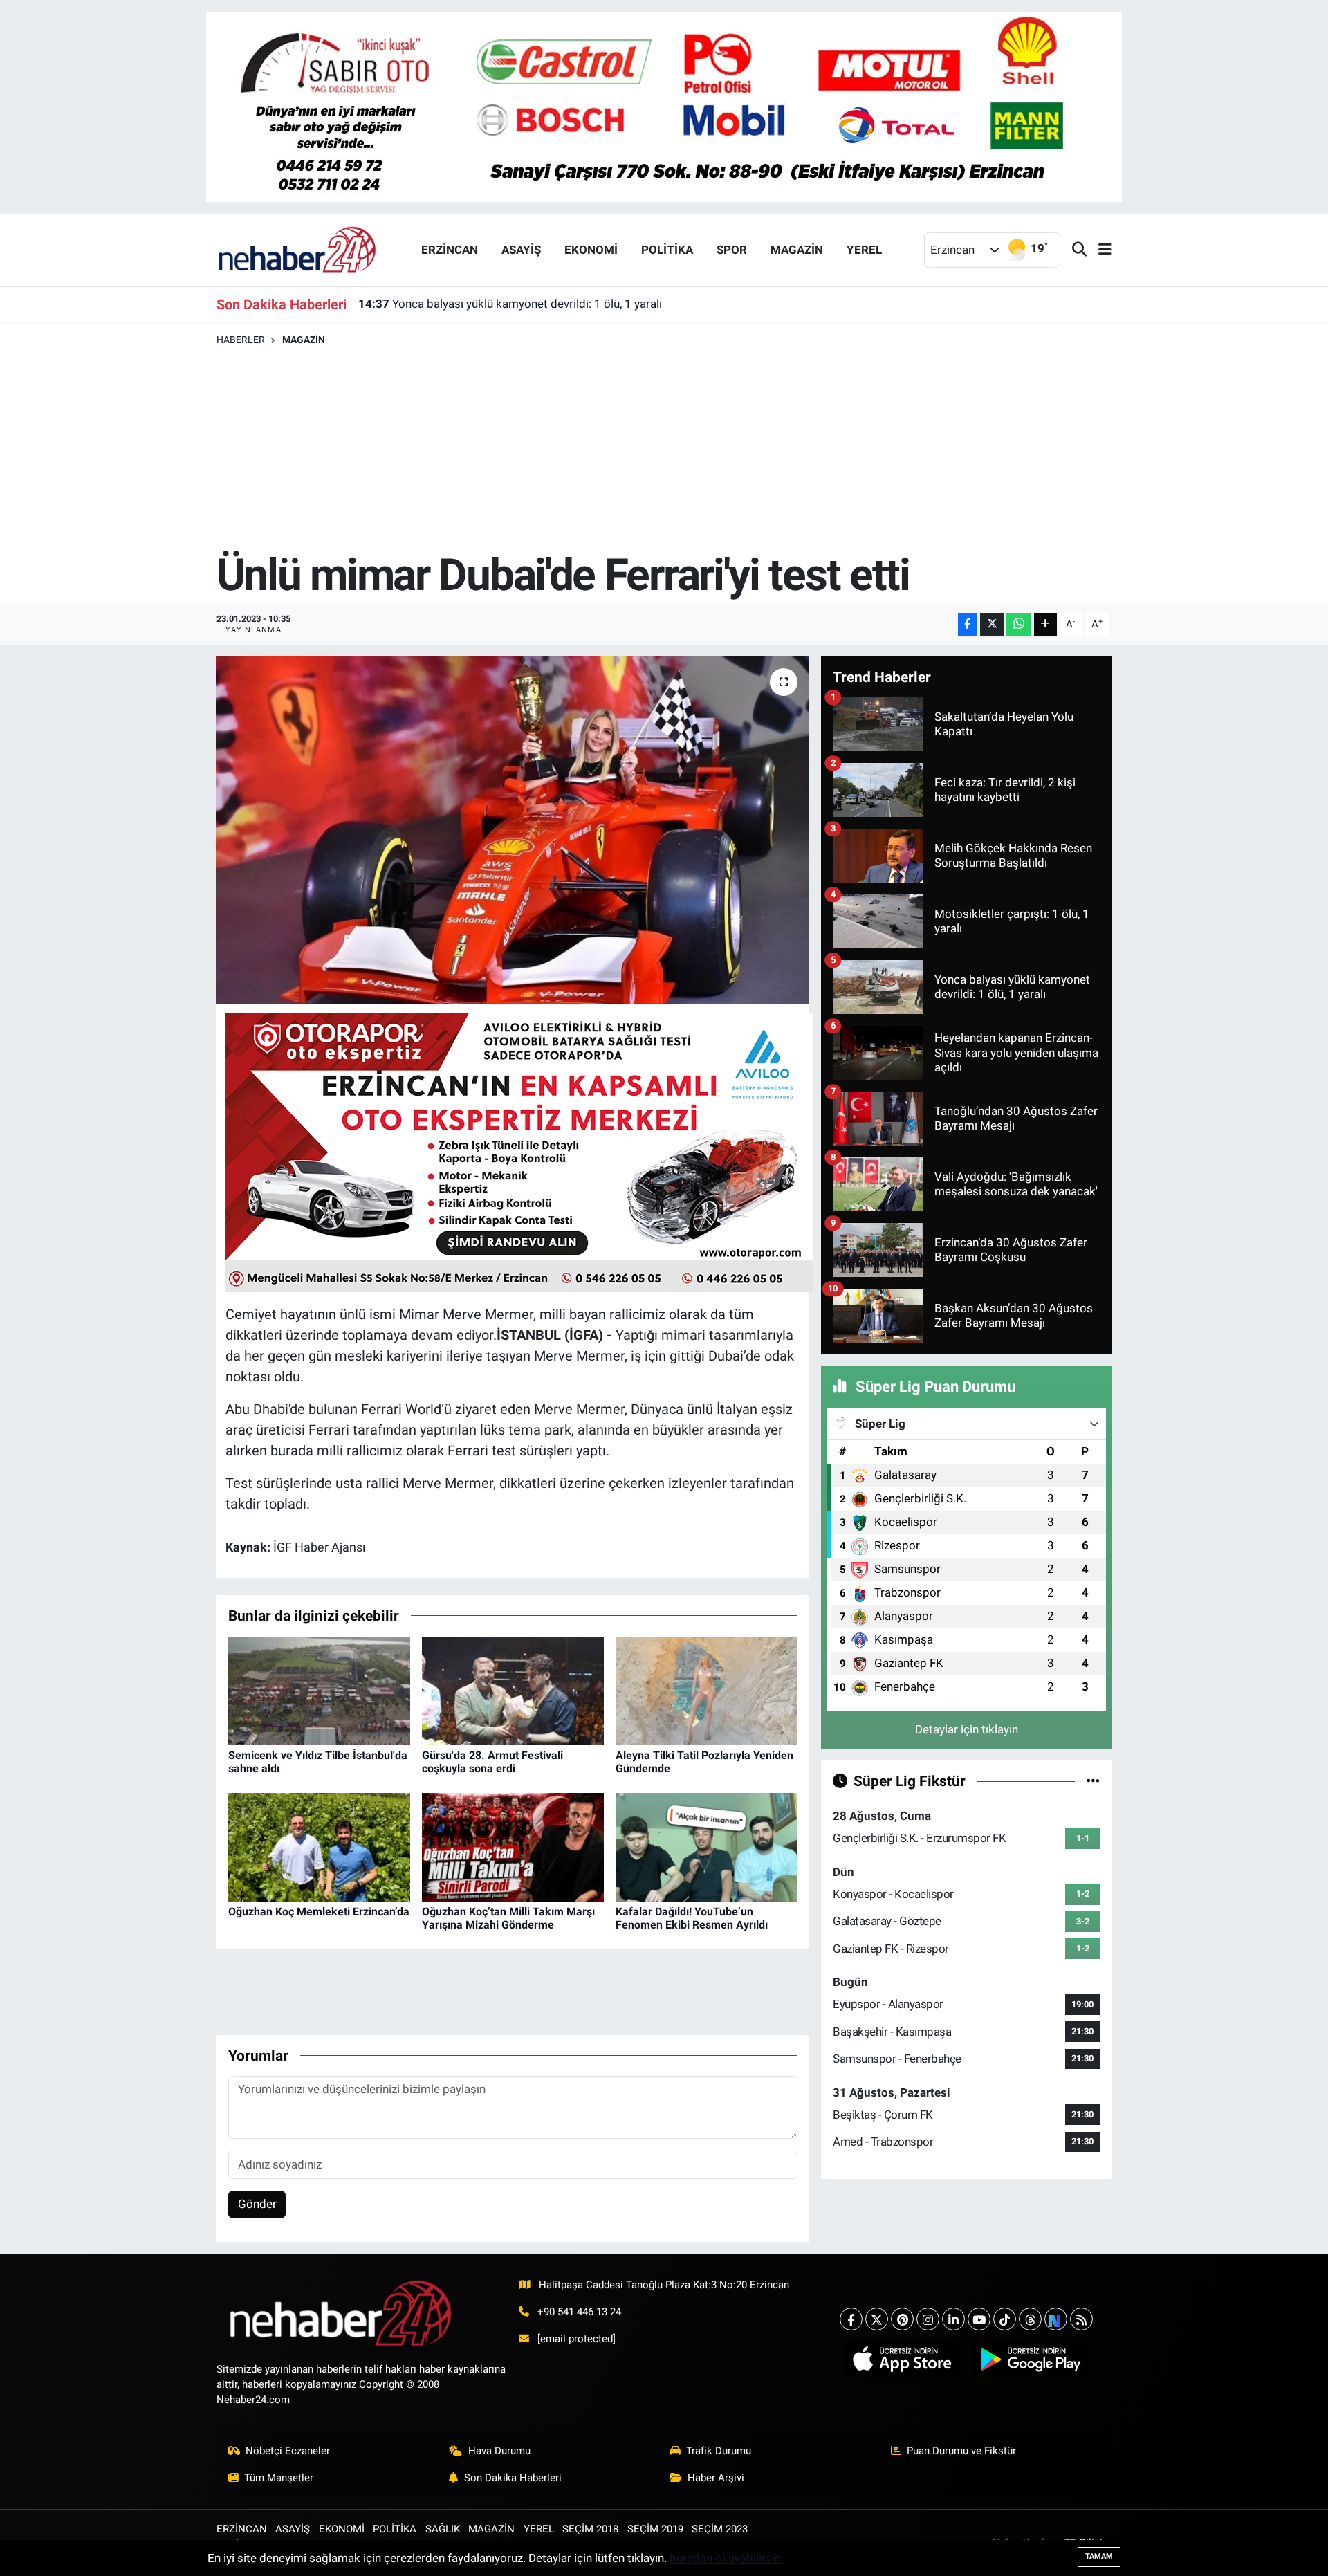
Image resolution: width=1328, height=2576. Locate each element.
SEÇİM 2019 (655, 2529)
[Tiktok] (1005, 2319)
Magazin (304, 340)
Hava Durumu (499, 2451)
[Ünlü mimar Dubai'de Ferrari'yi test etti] (513, 830)
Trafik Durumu (719, 2451)
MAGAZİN (797, 250)
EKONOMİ (591, 250)
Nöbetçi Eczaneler (288, 2451)
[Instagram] (928, 2319)
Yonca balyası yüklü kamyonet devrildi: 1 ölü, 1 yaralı (510, 304)
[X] (877, 2319)
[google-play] (1030, 2359)
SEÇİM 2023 (720, 2529)
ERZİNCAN (450, 250)
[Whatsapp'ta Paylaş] (1018, 624)
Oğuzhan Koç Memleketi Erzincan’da (319, 1912)
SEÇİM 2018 (590, 2529)
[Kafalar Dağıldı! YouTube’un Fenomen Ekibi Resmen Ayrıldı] (707, 1846)
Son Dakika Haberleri (513, 2478)
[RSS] (1081, 2319)
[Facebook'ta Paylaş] (968, 624)
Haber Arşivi (716, 2478)
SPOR (732, 250)
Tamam (1099, 2556)
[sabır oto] (664, 106)
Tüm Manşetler (279, 2478)
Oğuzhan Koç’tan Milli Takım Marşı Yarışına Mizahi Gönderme (508, 1918)
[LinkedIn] (953, 2319)
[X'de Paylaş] (992, 624)
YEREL (864, 250)
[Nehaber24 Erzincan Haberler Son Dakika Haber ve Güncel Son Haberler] (298, 249)
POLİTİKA (667, 250)
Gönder (257, 2204)
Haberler (241, 340)
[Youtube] (979, 2319)
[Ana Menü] (1099, 250)
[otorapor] (519, 1151)
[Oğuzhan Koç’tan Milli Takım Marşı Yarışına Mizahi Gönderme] (513, 1846)
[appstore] (902, 2359)
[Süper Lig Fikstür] (1093, 1781)
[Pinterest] (902, 2319)
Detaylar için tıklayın (967, 1729)
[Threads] (1030, 2319)
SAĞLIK (443, 2529)
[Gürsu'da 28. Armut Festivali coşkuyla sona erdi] (513, 1690)
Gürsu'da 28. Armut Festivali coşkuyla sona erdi (492, 1762)
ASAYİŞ (521, 250)
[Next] (1056, 2319)
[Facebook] (851, 2319)
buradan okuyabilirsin (725, 2558)
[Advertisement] (664, 450)
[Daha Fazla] (1045, 624)
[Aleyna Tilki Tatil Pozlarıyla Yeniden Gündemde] (707, 1690)
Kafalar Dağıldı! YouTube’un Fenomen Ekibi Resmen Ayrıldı (692, 1918)
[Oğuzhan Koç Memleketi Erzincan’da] (319, 1846)
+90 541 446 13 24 (579, 2312)
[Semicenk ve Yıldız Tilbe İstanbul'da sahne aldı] (319, 1690)
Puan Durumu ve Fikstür (961, 2451)
